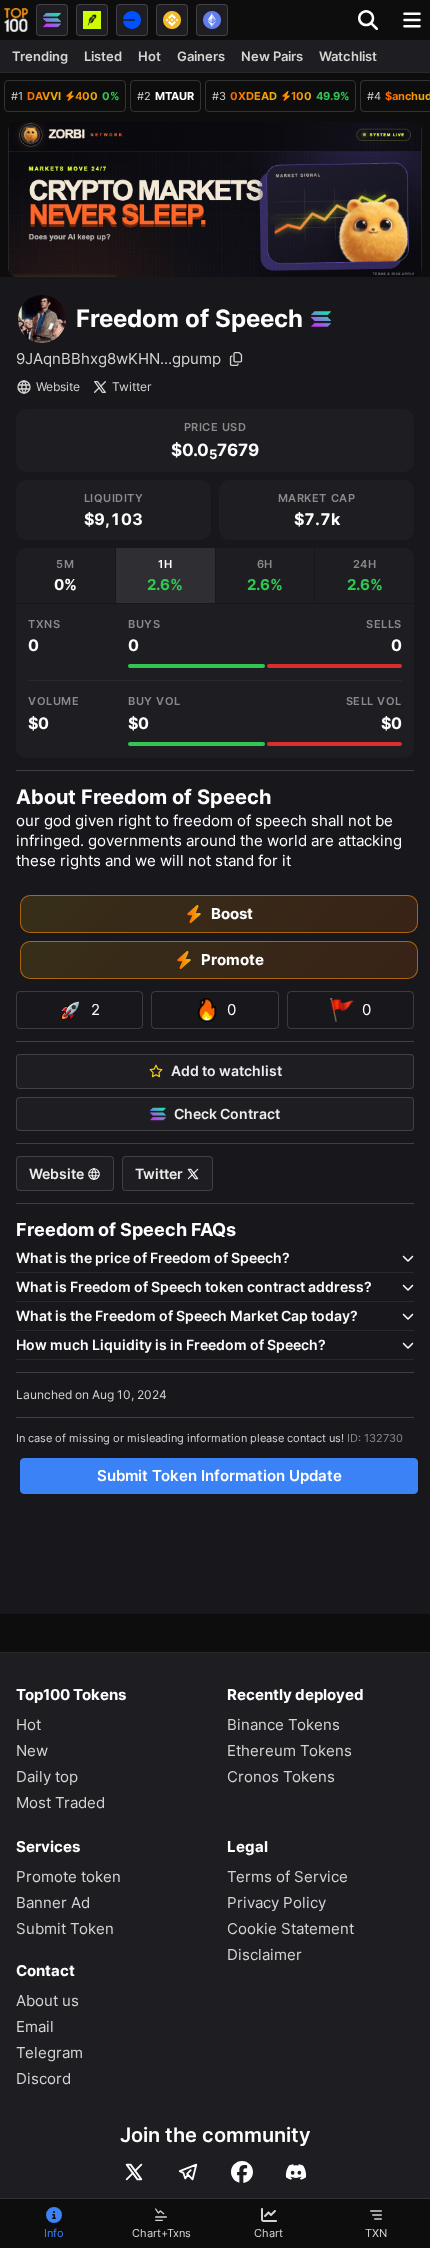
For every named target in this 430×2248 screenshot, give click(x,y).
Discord (43, 2078)
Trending (40, 56)
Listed (103, 56)
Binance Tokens (283, 1724)
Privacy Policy (276, 1902)
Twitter (131, 386)
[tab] (65, 575)
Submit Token (65, 1928)
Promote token (68, 1876)
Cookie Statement (290, 1928)
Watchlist (348, 56)
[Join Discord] (296, 2172)
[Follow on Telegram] (188, 2172)
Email (35, 2026)
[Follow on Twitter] (134, 2172)
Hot (149, 56)
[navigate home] (16, 20)
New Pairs (272, 56)
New (32, 1750)
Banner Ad (53, 1902)
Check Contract (227, 1114)
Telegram (49, 2052)
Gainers (201, 56)
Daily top (47, 1776)
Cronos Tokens (281, 1776)
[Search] (374, 20)
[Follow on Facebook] (242, 2172)
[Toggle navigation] (412, 20)
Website (58, 386)
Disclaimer (264, 1954)
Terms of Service (287, 1876)
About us (47, 2000)
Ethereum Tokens (289, 1750)
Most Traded (60, 1802)
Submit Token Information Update (219, 1475)
